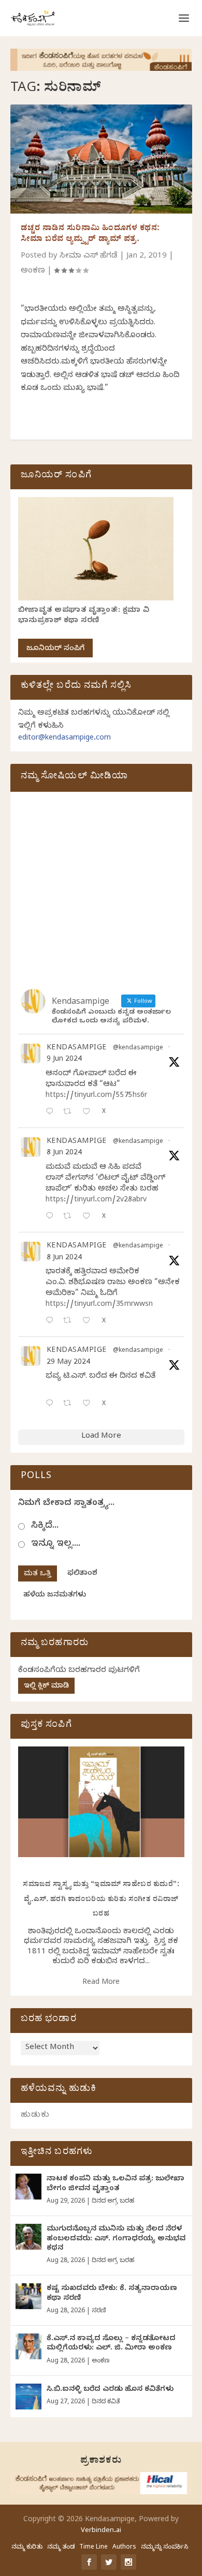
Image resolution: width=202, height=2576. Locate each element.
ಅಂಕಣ (33, 272)
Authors (124, 2548)
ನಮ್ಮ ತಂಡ (61, 2548)
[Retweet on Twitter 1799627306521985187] (70, 1113)
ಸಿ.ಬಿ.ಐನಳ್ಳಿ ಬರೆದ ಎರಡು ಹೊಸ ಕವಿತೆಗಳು (110, 2390)
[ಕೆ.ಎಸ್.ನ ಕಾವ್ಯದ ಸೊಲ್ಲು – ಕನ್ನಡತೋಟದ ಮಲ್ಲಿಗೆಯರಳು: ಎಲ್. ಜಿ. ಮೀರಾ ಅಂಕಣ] (28, 2346)
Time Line (93, 2548)
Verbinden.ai (101, 2531)
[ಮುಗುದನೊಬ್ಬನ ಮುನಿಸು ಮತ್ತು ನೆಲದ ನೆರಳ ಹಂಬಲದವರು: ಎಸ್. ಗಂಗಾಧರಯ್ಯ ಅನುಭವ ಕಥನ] (28, 2237)
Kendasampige (77, 1049)
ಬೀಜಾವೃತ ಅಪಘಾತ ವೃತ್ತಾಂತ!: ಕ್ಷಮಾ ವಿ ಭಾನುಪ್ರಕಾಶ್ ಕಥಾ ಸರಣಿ (84, 616)
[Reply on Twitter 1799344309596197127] (52, 1217)
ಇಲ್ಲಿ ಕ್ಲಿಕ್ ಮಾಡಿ (46, 1687)
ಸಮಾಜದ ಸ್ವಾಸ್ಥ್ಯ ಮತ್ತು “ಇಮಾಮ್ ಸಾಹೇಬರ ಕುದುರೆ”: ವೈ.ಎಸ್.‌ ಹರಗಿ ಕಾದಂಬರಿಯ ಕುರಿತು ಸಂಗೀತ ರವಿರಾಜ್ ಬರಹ (101, 1900)
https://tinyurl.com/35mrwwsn (99, 1305)
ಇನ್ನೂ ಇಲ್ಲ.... (56, 1545)
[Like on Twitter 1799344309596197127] (89, 1217)
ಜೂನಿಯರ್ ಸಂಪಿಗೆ (55, 649)
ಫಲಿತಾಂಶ (82, 1574)
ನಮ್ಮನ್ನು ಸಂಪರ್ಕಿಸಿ (164, 2548)
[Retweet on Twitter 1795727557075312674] (70, 1404)
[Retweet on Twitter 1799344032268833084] (70, 1322)
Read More (101, 1983)
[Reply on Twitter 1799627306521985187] (52, 1113)
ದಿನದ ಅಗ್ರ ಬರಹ (113, 2202)
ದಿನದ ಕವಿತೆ (106, 2402)
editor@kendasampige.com (64, 739)
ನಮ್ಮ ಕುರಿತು (27, 2548)
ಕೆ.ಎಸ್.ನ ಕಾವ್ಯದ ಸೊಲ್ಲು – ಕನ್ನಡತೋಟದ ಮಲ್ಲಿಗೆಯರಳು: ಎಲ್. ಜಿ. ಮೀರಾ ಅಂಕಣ (111, 2344)
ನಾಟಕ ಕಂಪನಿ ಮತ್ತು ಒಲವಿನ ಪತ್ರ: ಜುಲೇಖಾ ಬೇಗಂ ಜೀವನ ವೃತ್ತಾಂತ (116, 2184)
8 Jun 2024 (64, 1154)
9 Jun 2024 (64, 1060)
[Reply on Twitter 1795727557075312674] (52, 1404)
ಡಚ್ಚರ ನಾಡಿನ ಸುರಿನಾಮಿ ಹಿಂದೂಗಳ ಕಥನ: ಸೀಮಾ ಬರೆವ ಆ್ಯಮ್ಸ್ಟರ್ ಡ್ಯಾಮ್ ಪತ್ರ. (90, 235)
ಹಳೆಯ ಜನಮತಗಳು (55, 1596)
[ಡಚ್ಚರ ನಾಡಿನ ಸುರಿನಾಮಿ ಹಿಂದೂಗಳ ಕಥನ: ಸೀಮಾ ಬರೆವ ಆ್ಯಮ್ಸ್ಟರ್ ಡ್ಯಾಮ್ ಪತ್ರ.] (101, 159)
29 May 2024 (68, 1363)
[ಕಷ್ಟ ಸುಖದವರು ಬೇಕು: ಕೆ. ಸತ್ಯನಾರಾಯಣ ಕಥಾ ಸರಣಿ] (28, 2296)
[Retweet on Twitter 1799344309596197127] (70, 1217)
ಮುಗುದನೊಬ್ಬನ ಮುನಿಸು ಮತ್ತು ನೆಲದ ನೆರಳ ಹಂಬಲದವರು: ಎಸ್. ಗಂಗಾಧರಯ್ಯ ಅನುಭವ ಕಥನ (116, 2239)
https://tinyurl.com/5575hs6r (96, 1096)
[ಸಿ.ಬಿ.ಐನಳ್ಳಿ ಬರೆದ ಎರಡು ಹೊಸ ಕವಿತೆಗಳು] (28, 2397)
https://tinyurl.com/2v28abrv (96, 1201)
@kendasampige (138, 1049)
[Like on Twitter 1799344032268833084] (89, 1322)
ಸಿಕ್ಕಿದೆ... (45, 1526)
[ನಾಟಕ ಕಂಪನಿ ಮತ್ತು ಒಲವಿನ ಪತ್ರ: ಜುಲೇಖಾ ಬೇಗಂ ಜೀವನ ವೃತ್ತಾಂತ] (28, 2187)
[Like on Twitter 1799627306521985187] (89, 1113)
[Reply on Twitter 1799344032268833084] (52, 1322)
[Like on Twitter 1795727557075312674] (89, 1404)
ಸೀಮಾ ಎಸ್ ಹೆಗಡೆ (89, 257)
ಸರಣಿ (99, 2311)
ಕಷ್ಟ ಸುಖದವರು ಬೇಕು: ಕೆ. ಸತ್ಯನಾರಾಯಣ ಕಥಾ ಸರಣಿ (112, 2294)
